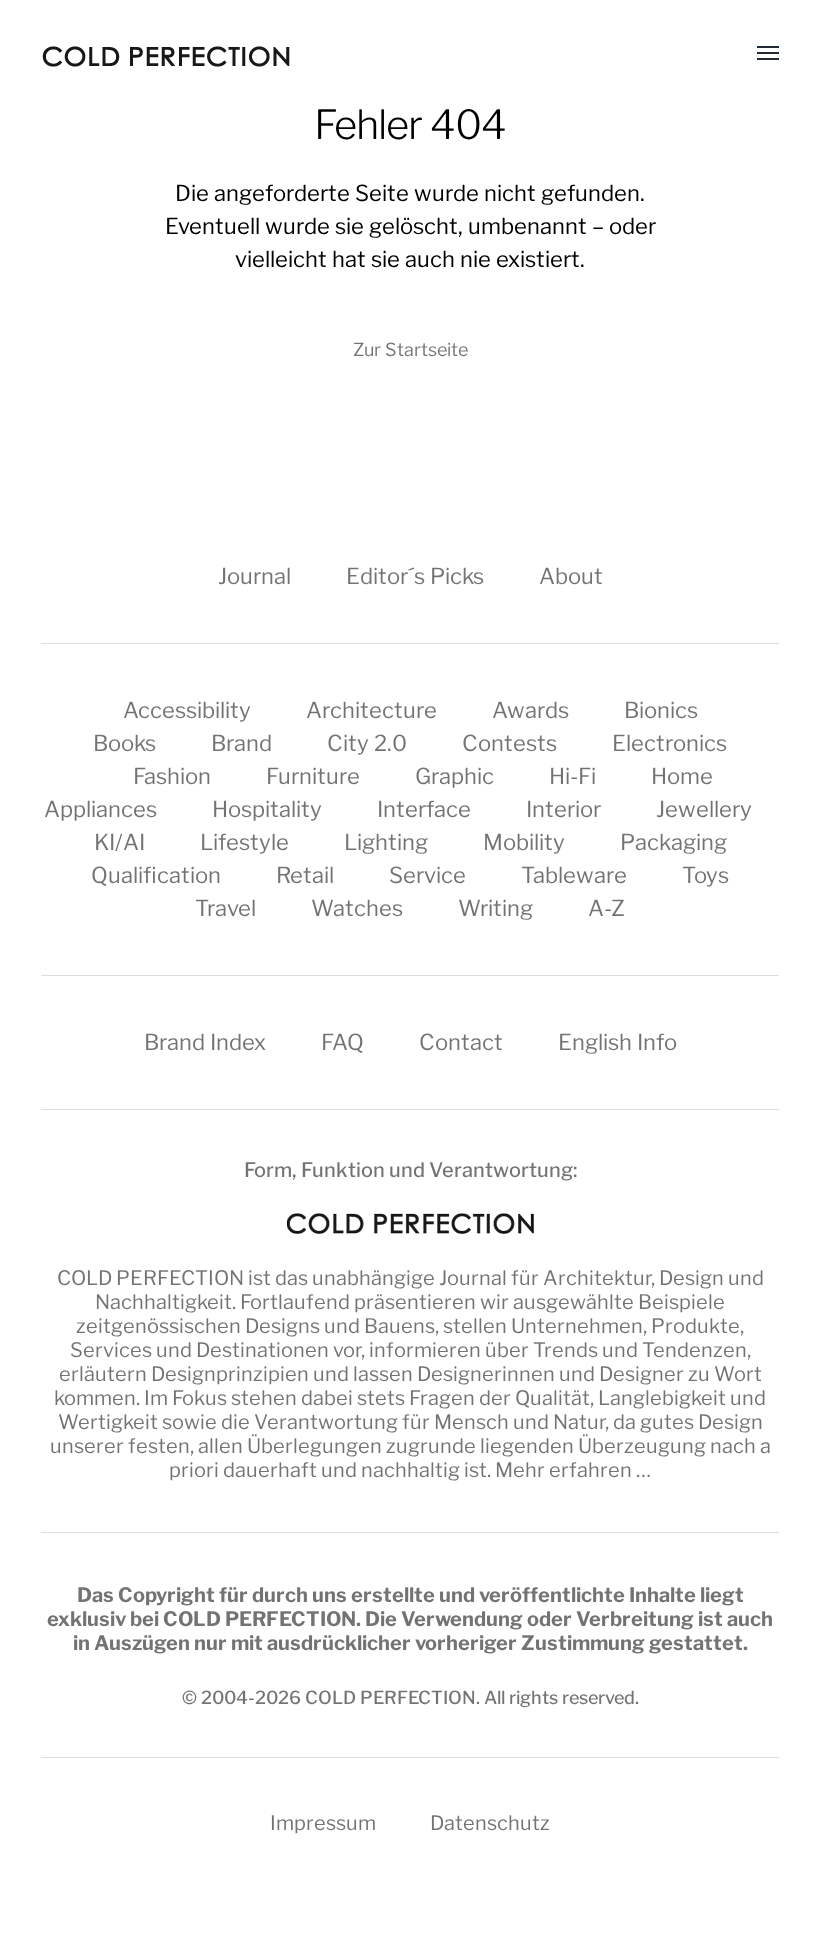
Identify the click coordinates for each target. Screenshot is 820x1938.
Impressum (323, 1823)
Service (427, 875)
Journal (254, 576)
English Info (617, 1042)
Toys (705, 875)
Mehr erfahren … (573, 1470)
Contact (461, 1042)
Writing (495, 908)
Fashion (172, 776)
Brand (241, 743)
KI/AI (119, 842)
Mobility (524, 842)
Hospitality (267, 809)
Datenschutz (490, 1823)
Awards (530, 710)
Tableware (574, 875)
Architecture (371, 710)
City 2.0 (367, 743)
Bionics (661, 710)
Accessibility (187, 710)
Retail (305, 875)
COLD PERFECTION (150, 1278)
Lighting (386, 842)
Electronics (669, 743)
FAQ (342, 1042)
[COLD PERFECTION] (166, 56)
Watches (357, 908)
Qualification (156, 875)
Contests (509, 743)
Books (124, 743)
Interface (424, 809)
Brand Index (205, 1042)
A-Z (606, 908)
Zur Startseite (410, 349)
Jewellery (704, 809)
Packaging (673, 842)
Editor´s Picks (415, 576)
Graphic (454, 776)
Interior (563, 809)
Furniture (313, 776)
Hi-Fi (572, 776)
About (571, 576)
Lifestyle (244, 842)
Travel (225, 908)
